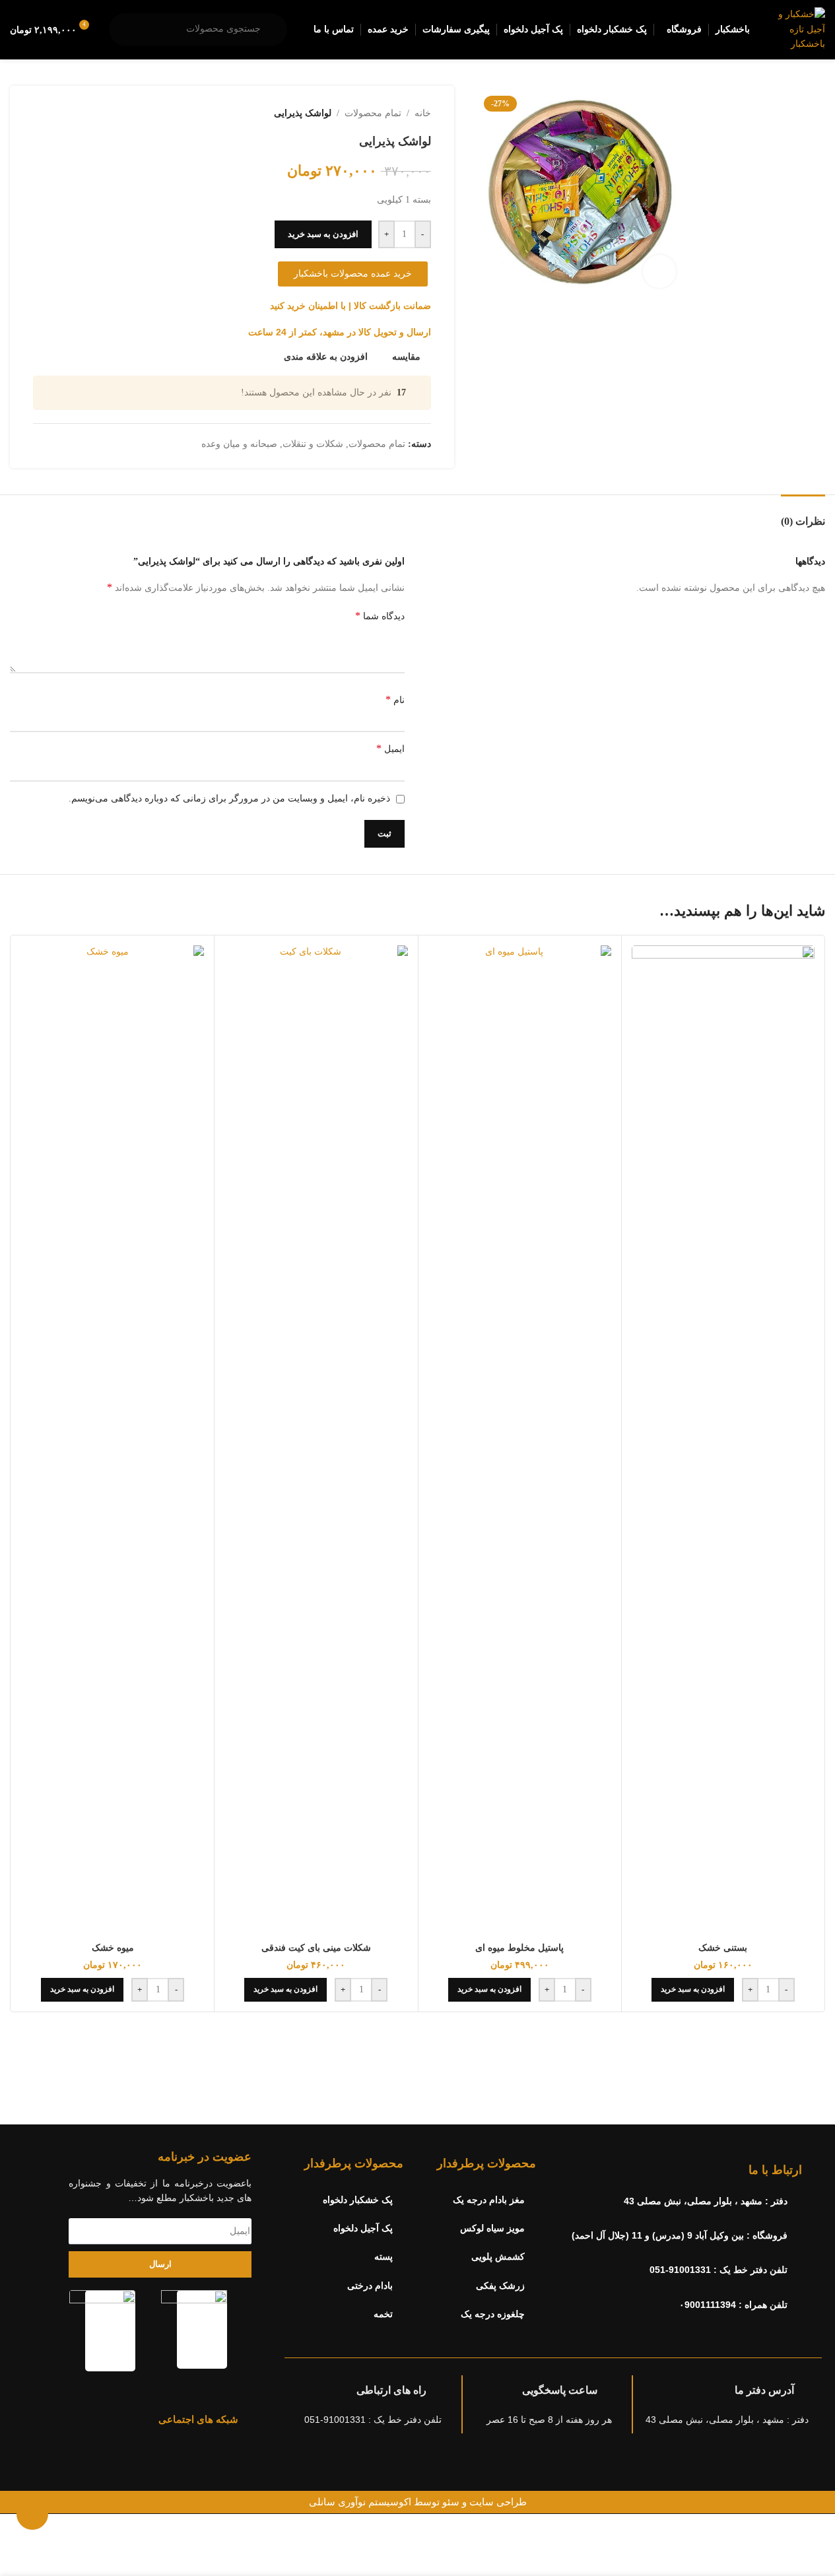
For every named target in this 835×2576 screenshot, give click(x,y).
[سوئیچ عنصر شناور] (32, 2514)
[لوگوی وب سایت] (800, 29)
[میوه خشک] (113, 1441)
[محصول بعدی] (41, 114)
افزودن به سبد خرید (323, 234)
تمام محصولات (373, 113)
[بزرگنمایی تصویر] (659, 271)
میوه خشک (113, 1948)
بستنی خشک (723, 1948)
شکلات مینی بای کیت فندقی (316, 1948)
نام (395, 699)
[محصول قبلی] (73, 114)
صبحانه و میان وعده (239, 444)
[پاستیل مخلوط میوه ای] (520, 1441)
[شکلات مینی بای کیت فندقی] (316, 1441)
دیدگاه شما (380, 616)
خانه (423, 113)
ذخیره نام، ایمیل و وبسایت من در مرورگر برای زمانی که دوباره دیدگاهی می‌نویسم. (229, 798)
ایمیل (390, 748)
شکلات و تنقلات (313, 444)
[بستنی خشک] (723, 1441)
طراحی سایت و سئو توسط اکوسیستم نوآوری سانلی (418, 2502)
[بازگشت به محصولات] (57, 114)
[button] (693, 1990)
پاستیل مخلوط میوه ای (519, 1948)
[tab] (803, 515)
